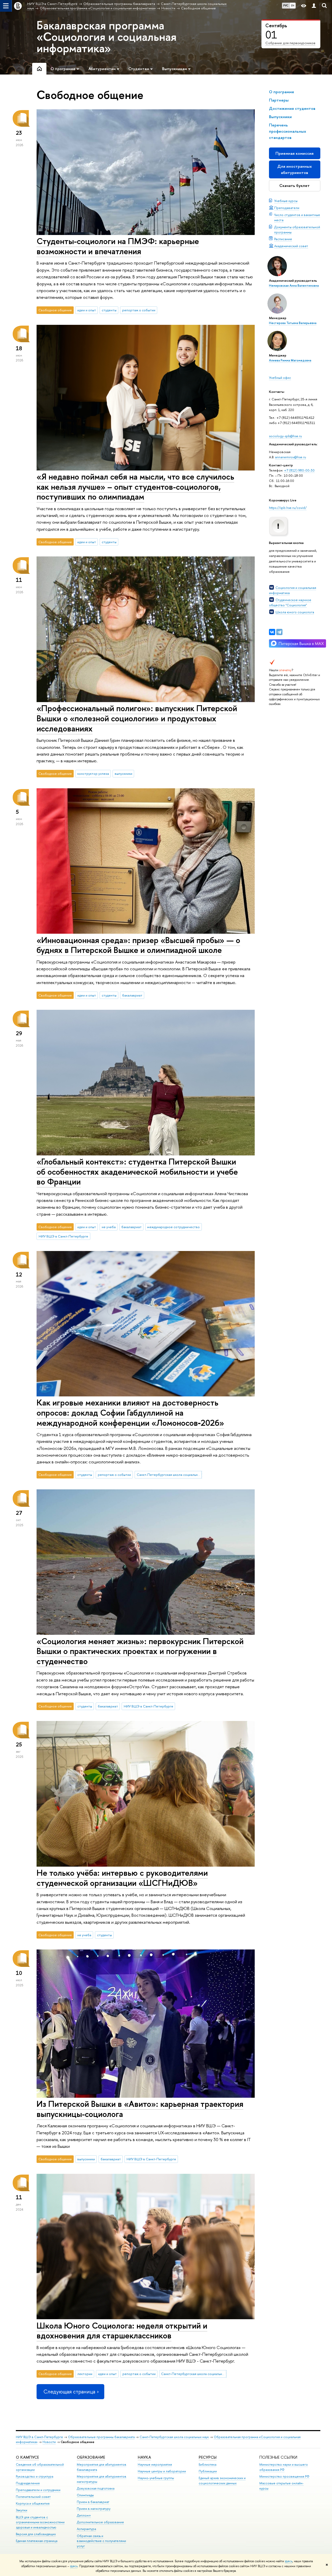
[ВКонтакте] (272, 632)
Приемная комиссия (295, 153)
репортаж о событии (139, 310)
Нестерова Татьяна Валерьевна (293, 323)
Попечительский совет (33, 2497)
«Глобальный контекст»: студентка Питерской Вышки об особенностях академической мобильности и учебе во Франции (137, 1172)
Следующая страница (69, 2392)
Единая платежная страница (37, 2541)
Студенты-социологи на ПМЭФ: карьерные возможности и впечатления (118, 246)
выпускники (123, 774)
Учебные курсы (286, 201)
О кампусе (27, 2457)
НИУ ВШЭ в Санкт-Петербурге (63, 1236)
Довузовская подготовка (96, 2488)
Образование (91, 2457)
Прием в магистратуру (94, 2509)
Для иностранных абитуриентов (295, 169)
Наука (144, 2457)
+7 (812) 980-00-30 (299, 470)
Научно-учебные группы (156, 2478)
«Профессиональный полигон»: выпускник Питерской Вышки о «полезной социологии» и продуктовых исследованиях (137, 718)
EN (293, 5)
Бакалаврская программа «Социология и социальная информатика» (106, 37)
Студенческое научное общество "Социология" (290, 602)
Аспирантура (86, 2529)
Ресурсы (208, 2457)
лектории (85, 2374)
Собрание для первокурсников (290, 43)
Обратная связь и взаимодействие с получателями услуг (101, 2541)
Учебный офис (280, 378)
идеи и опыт (87, 310)
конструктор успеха (93, 774)
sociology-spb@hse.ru (285, 436)
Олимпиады (85, 2495)
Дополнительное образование (100, 2522)
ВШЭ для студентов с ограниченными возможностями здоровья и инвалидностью (40, 2522)
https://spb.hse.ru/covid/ (288, 508)
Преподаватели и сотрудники (38, 2490)
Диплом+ (84, 2515)
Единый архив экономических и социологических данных (222, 2481)
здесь (289, 2561)
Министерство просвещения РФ (284, 2476)
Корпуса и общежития (33, 2503)
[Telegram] (279, 632)
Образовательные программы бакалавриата (101, 2437)
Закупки (22, 2510)
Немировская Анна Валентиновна (294, 286)
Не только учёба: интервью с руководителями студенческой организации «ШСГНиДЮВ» (122, 1878)
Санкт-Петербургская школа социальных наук (169, 1475)
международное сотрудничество (173, 1227)
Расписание (283, 239)
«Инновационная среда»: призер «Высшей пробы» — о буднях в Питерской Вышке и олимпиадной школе (138, 945)
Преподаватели (287, 208)
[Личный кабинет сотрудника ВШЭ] (314, 6)
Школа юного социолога (295, 612)
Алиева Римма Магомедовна (290, 360)
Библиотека (208, 2464)
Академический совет (291, 246)
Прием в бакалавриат (93, 2502)
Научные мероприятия (155, 2464)
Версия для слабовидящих (36, 2534)
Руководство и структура (34, 2476)
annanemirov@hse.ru (290, 457)
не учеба (109, 1227)
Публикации (208, 2471)
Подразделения (28, 2483)
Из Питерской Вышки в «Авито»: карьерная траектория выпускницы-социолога (140, 2109)
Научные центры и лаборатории (162, 2471)
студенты (109, 310)
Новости (49, 2442)
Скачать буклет (295, 186)
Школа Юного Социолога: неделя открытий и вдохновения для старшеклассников (122, 2330)
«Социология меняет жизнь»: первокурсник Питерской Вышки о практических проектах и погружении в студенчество (140, 1651)
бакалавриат (132, 995)
